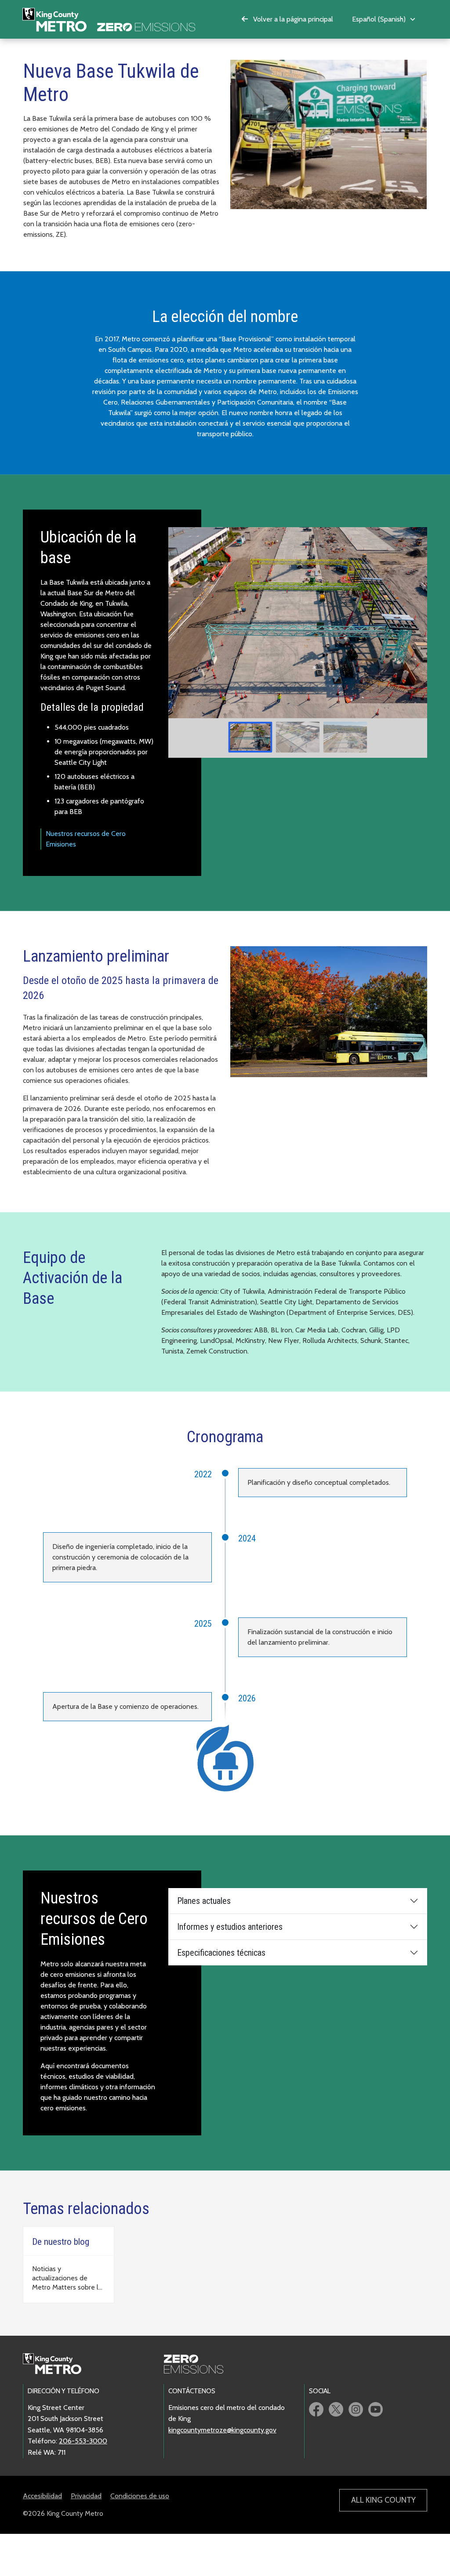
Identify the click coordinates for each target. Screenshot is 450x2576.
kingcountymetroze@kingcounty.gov (222, 2430)
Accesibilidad (42, 2496)
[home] (109, 19)
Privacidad (86, 2496)
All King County (383, 2500)
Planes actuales (204, 1901)
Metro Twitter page (336, 2409)
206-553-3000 (83, 2441)
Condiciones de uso (140, 2496)
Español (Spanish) (379, 19)
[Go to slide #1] (250, 737)
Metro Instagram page (356, 2409)
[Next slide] (414, 623)
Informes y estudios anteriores (230, 1927)
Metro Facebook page (316, 2409)
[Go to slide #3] (345, 737)
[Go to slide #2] (298, 737)
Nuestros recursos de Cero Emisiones (86, 839)
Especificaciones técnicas (221, 1953)
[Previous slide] (181, 623)
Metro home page (57, 2364)
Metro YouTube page (376, 2409)
